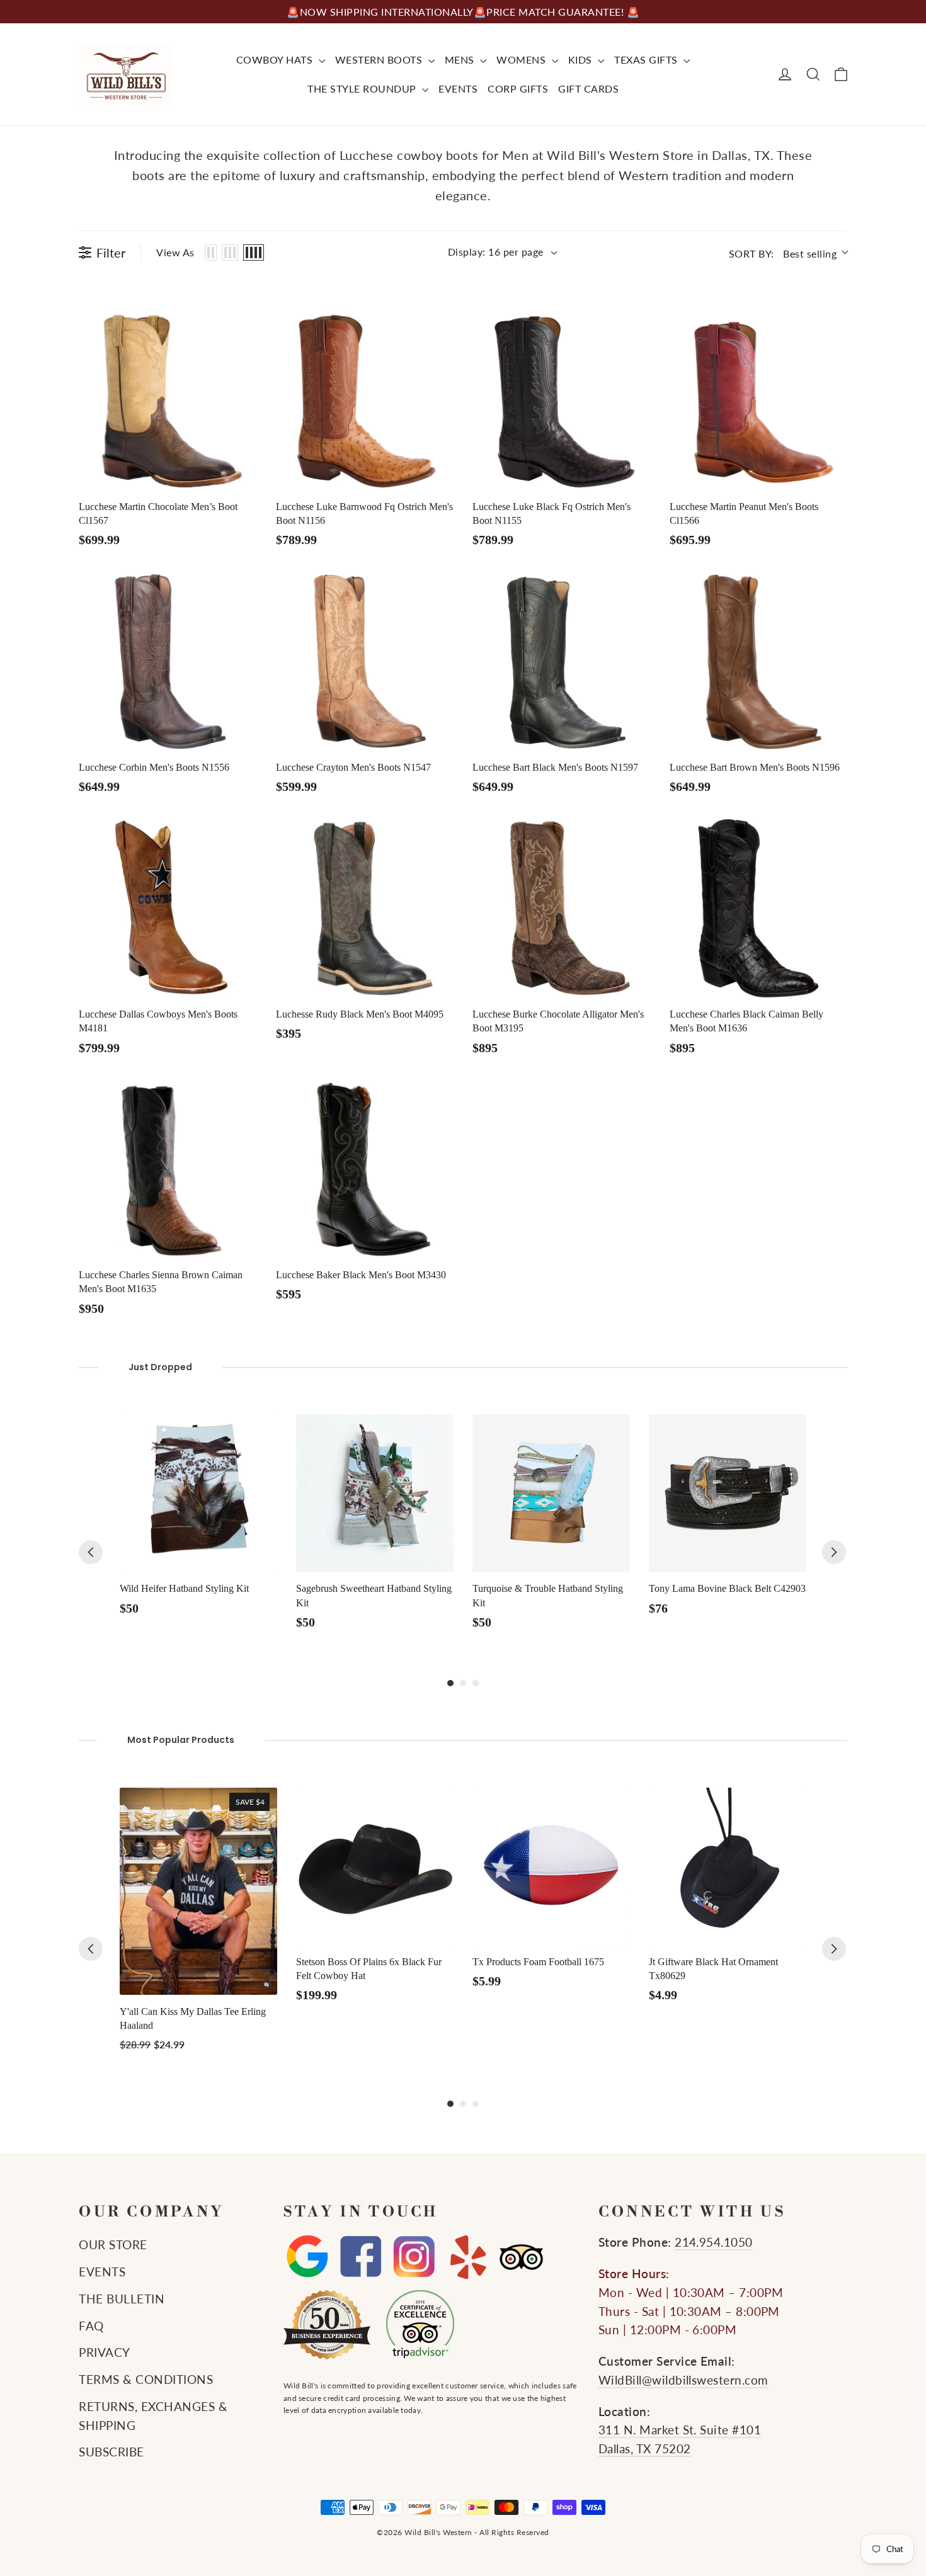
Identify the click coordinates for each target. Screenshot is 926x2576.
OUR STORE (113, 2245)
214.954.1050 (714, 2242)
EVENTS (458, 88)
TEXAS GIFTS (647, 60)
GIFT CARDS (588, 88)
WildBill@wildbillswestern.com (683, 2380)
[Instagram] (414, 2257)
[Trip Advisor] (521, 2257)
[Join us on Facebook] (361, 2257)
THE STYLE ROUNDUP (363, 88)
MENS (461, 60)
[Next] (834, 1552)
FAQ (91, 2326)
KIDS (582, 60)
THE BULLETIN (122, 2299)
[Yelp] (468, 2257)
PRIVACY (105, 2352)
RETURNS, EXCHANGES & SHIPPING (153, 2416)
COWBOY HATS (276, 60)
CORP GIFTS (518, 88)
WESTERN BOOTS (380, 60)
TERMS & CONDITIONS (146, 2380)
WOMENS (523, 60)
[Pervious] (91, 1552)
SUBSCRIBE (111, 2452)
